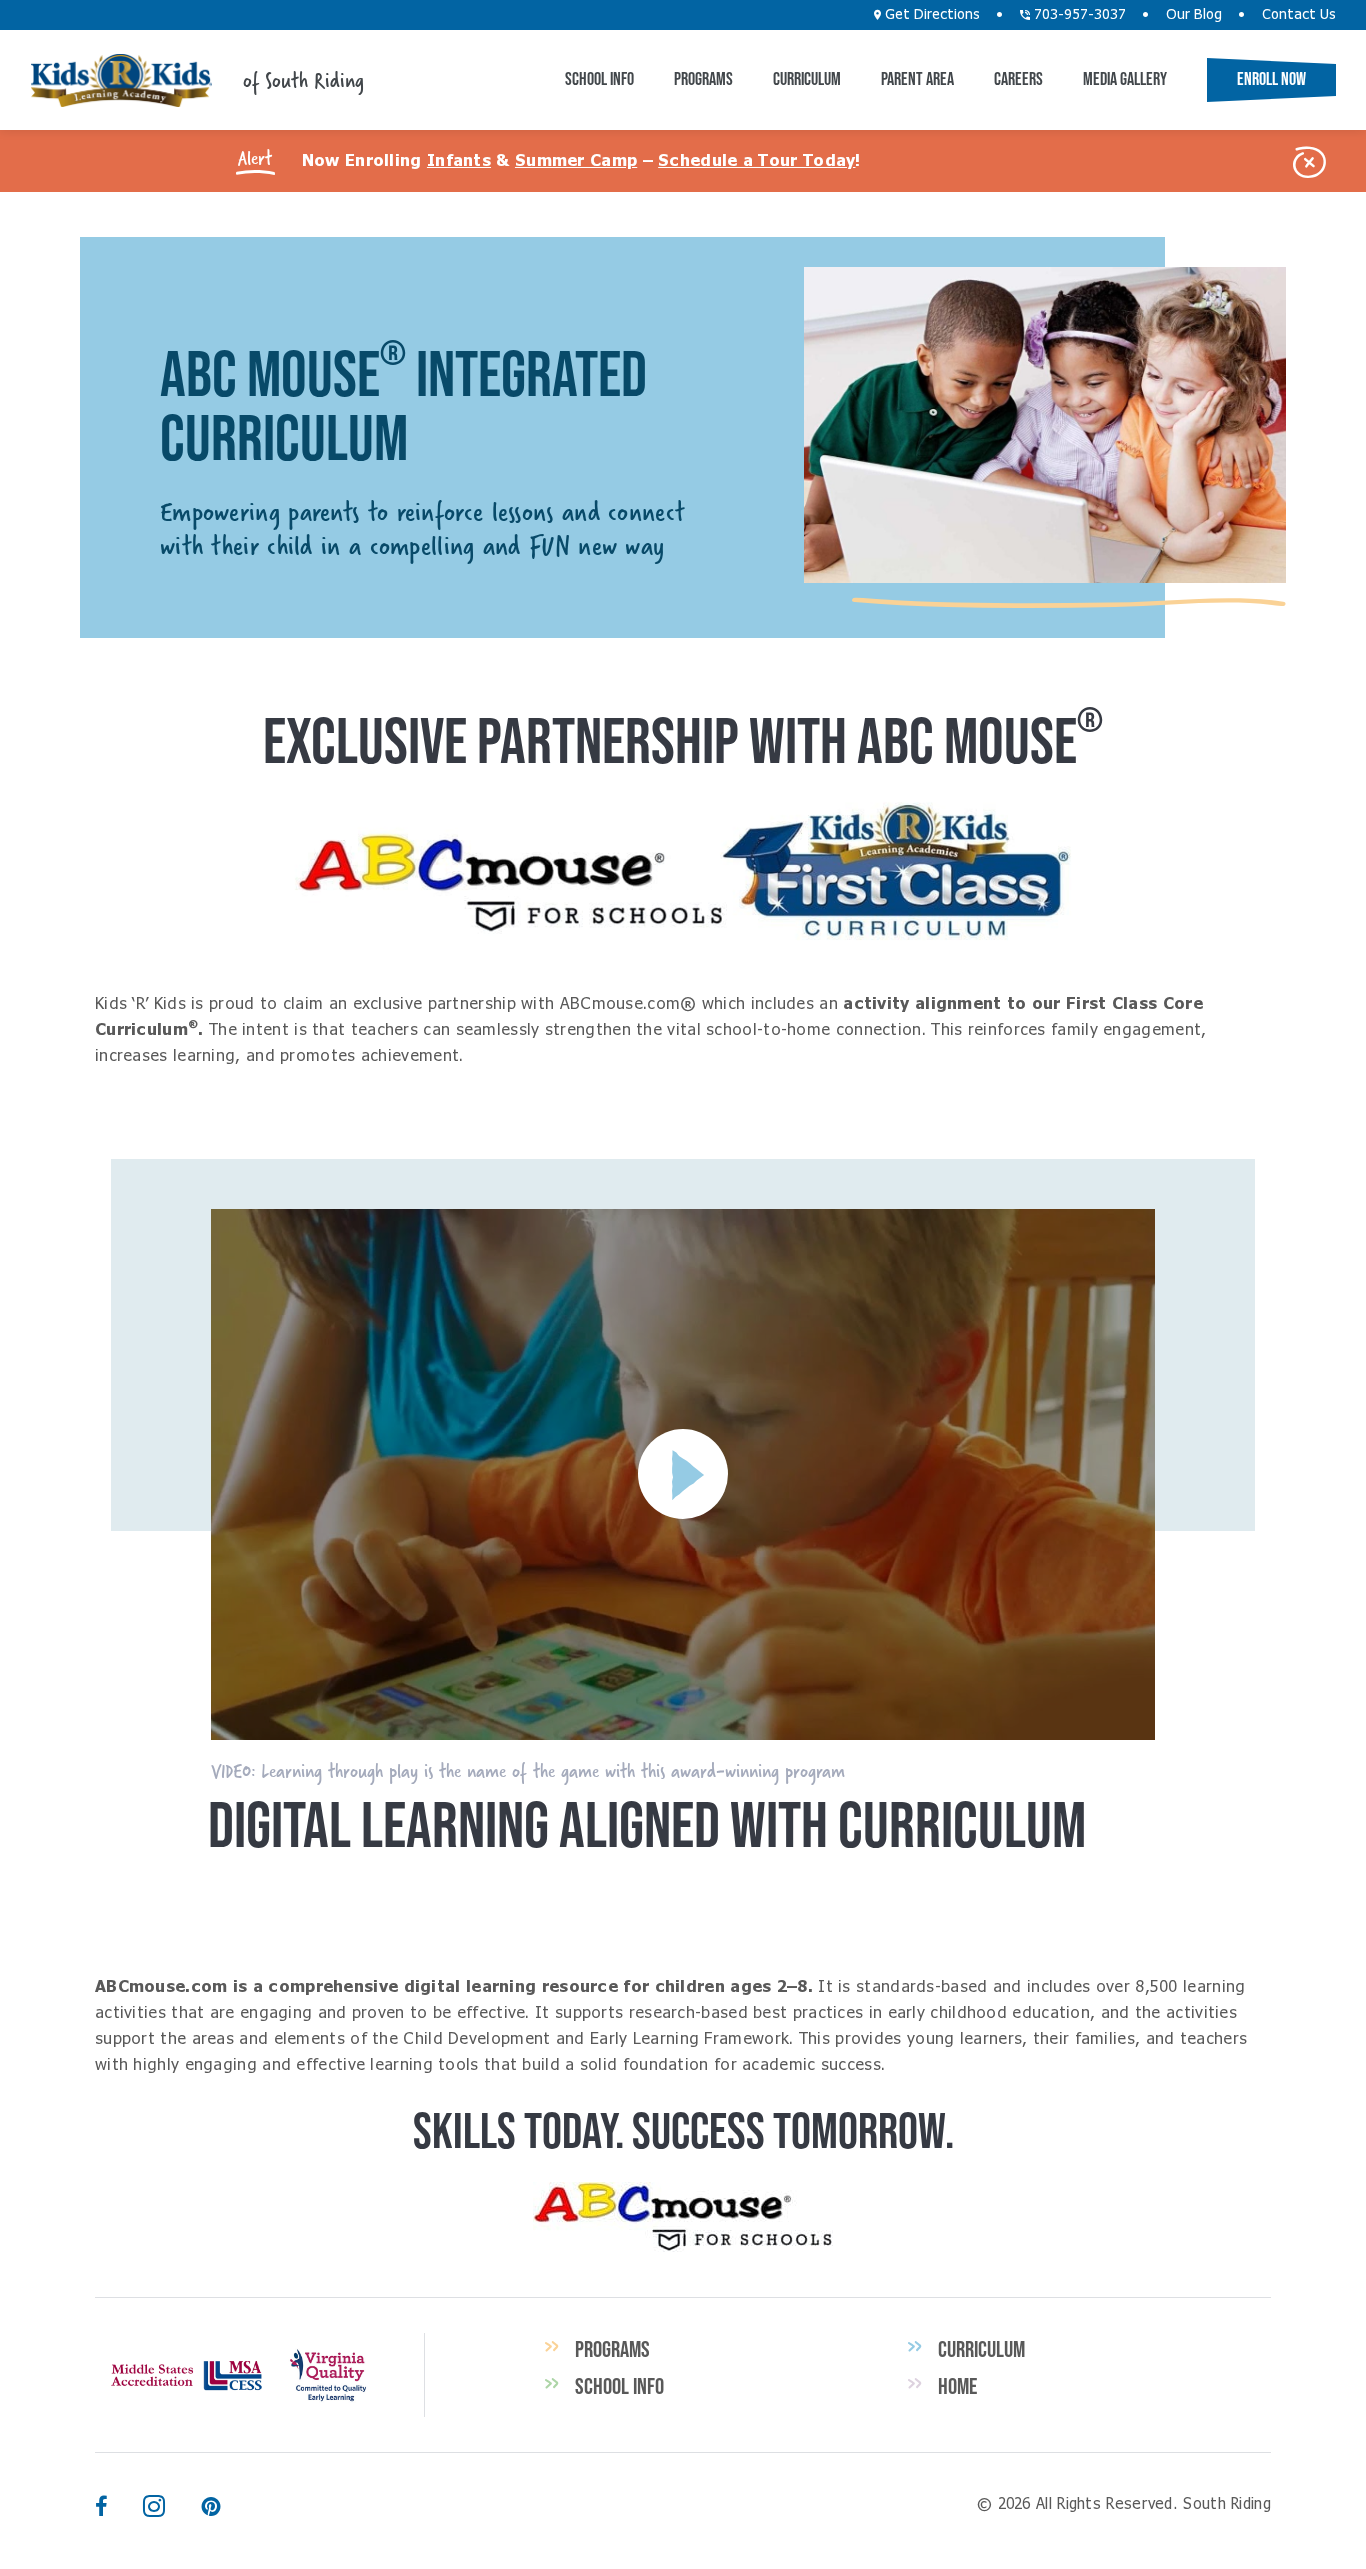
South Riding (121, 80)
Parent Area (917, 79)
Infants (459, 161)
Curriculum (807, 79)
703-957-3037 (1078, 15)
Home (957, 2386)
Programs (703, 79)
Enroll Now (1271, 79)
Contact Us (1299, 15)
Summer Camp (576, 161)
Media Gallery (1125, 79)
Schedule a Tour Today (756, 161)
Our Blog (1194, 15)
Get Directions (930, 15)
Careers (1018, 79)
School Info (599, 79)
